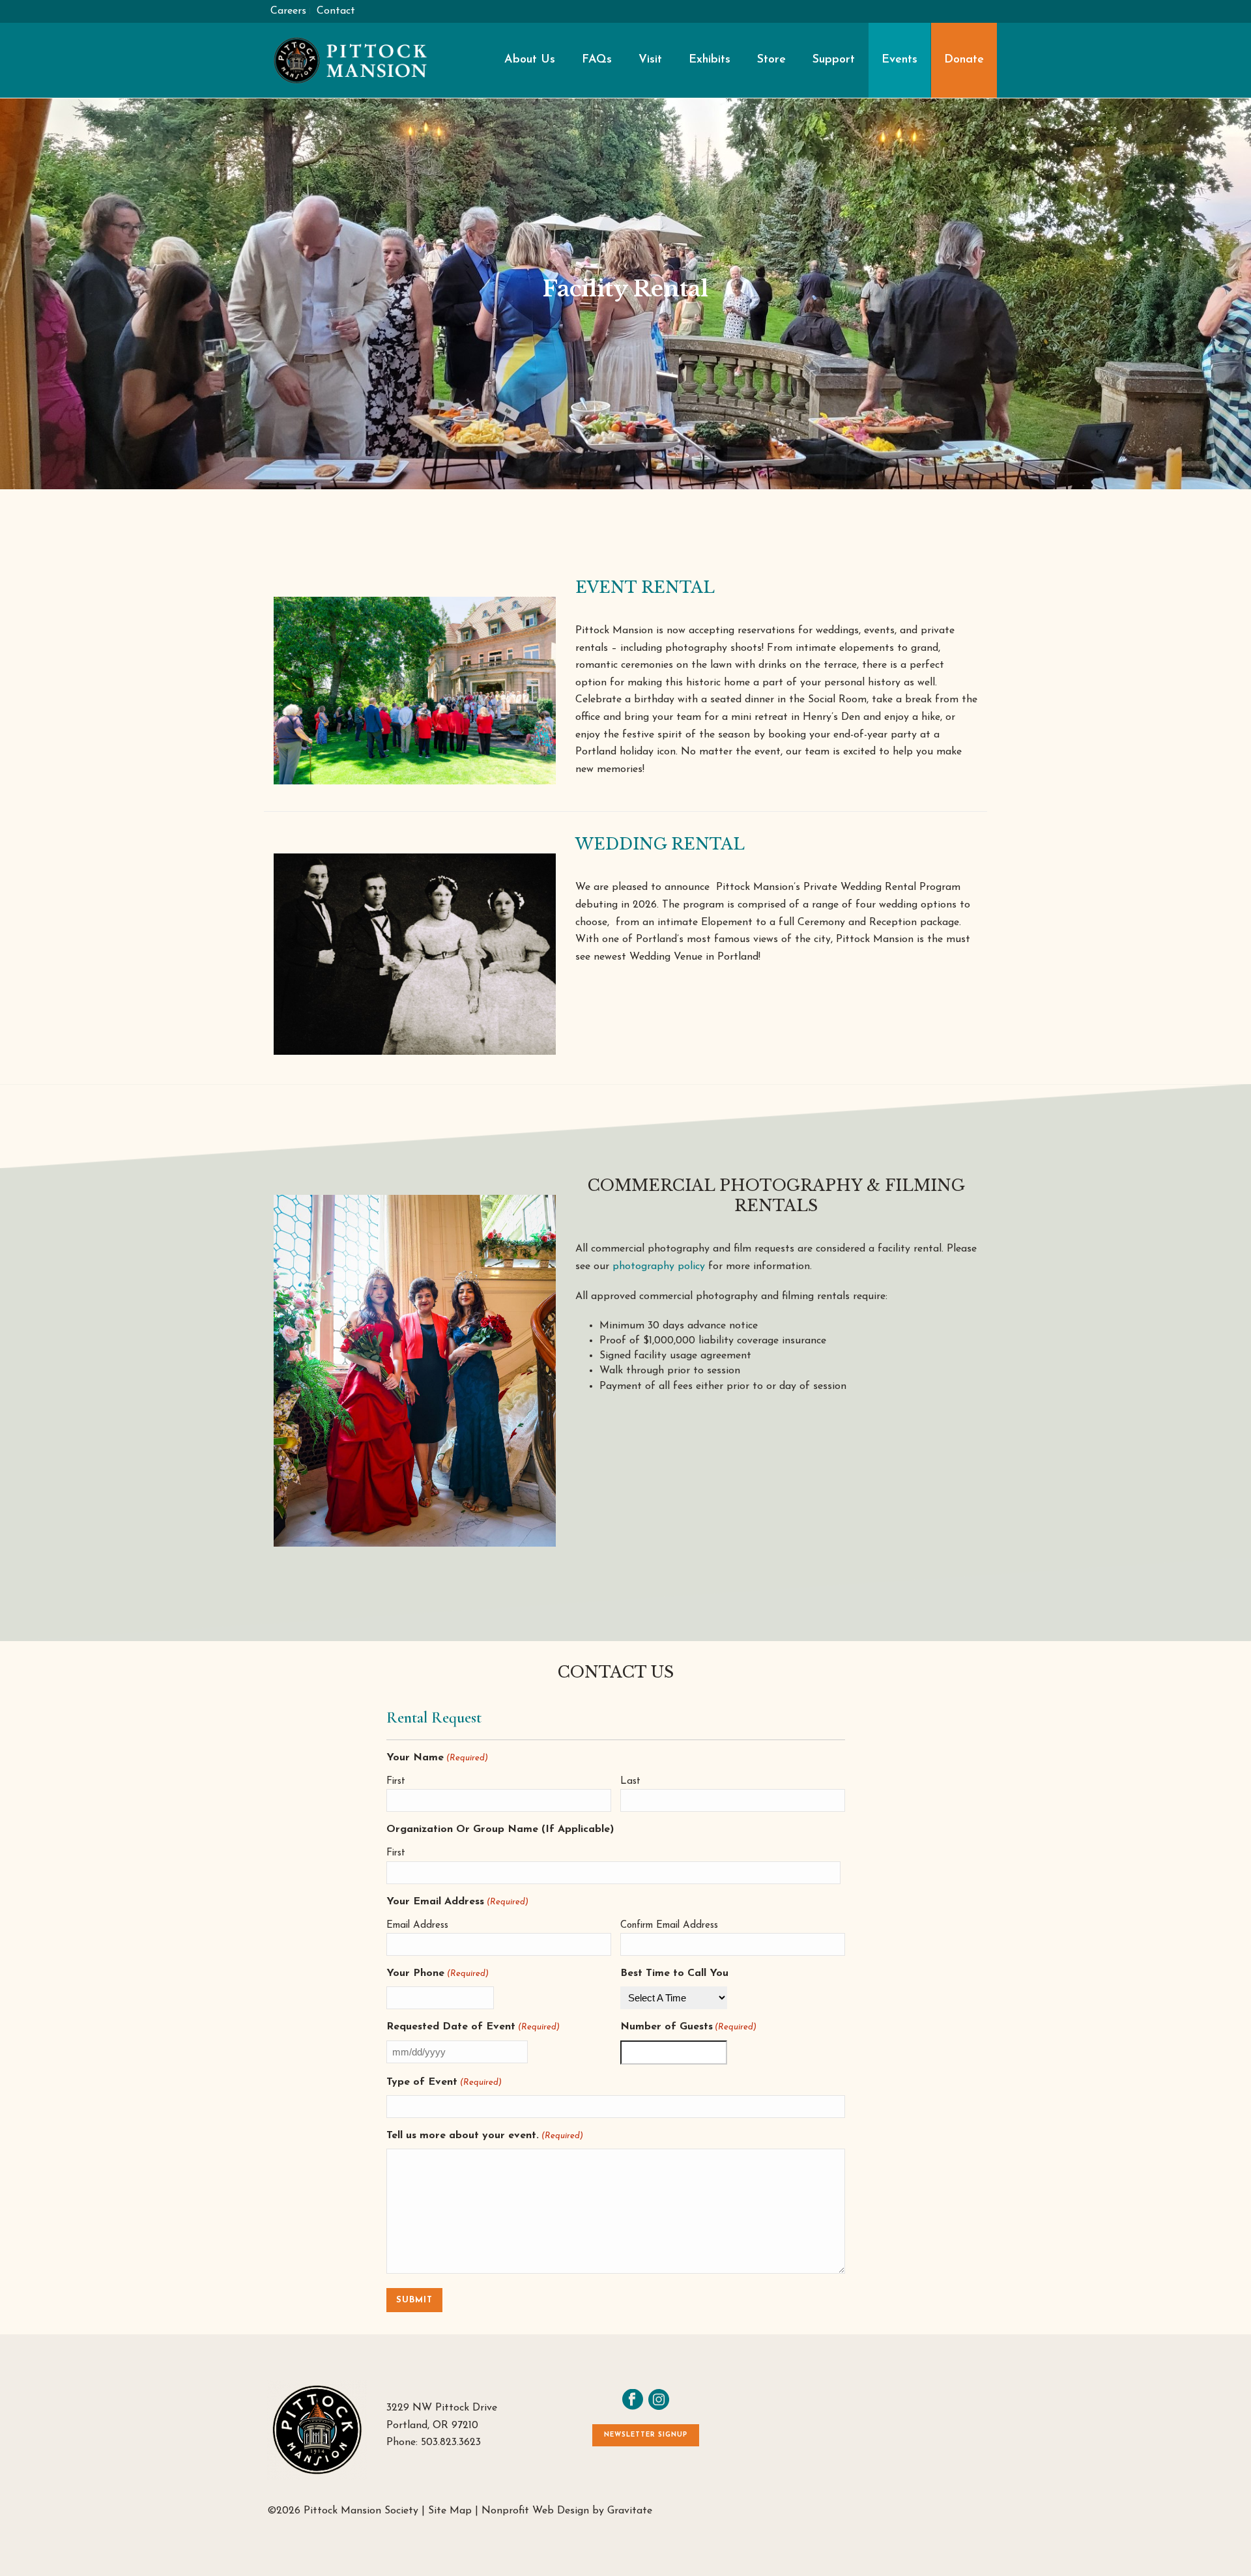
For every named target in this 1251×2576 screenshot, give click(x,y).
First (396, 1782)
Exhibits (710, 60)
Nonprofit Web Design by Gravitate (567, 2511)
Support (834, 60)
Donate (964, 60)
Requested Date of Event (473, 2027)
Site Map (450, 2511)
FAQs (597, 60)
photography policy (659, 1267)
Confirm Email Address (669, 1925)
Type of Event (444, 2082)
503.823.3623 (451, 2442)
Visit (650, 60)
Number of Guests (688, 2027)
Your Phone (437, 1973)
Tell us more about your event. (484, 2136)
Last (630, 1782)
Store (771, 60)
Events (899, 60)
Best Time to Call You (674, 1973)
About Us (530, 60)
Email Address (417, 1925)
